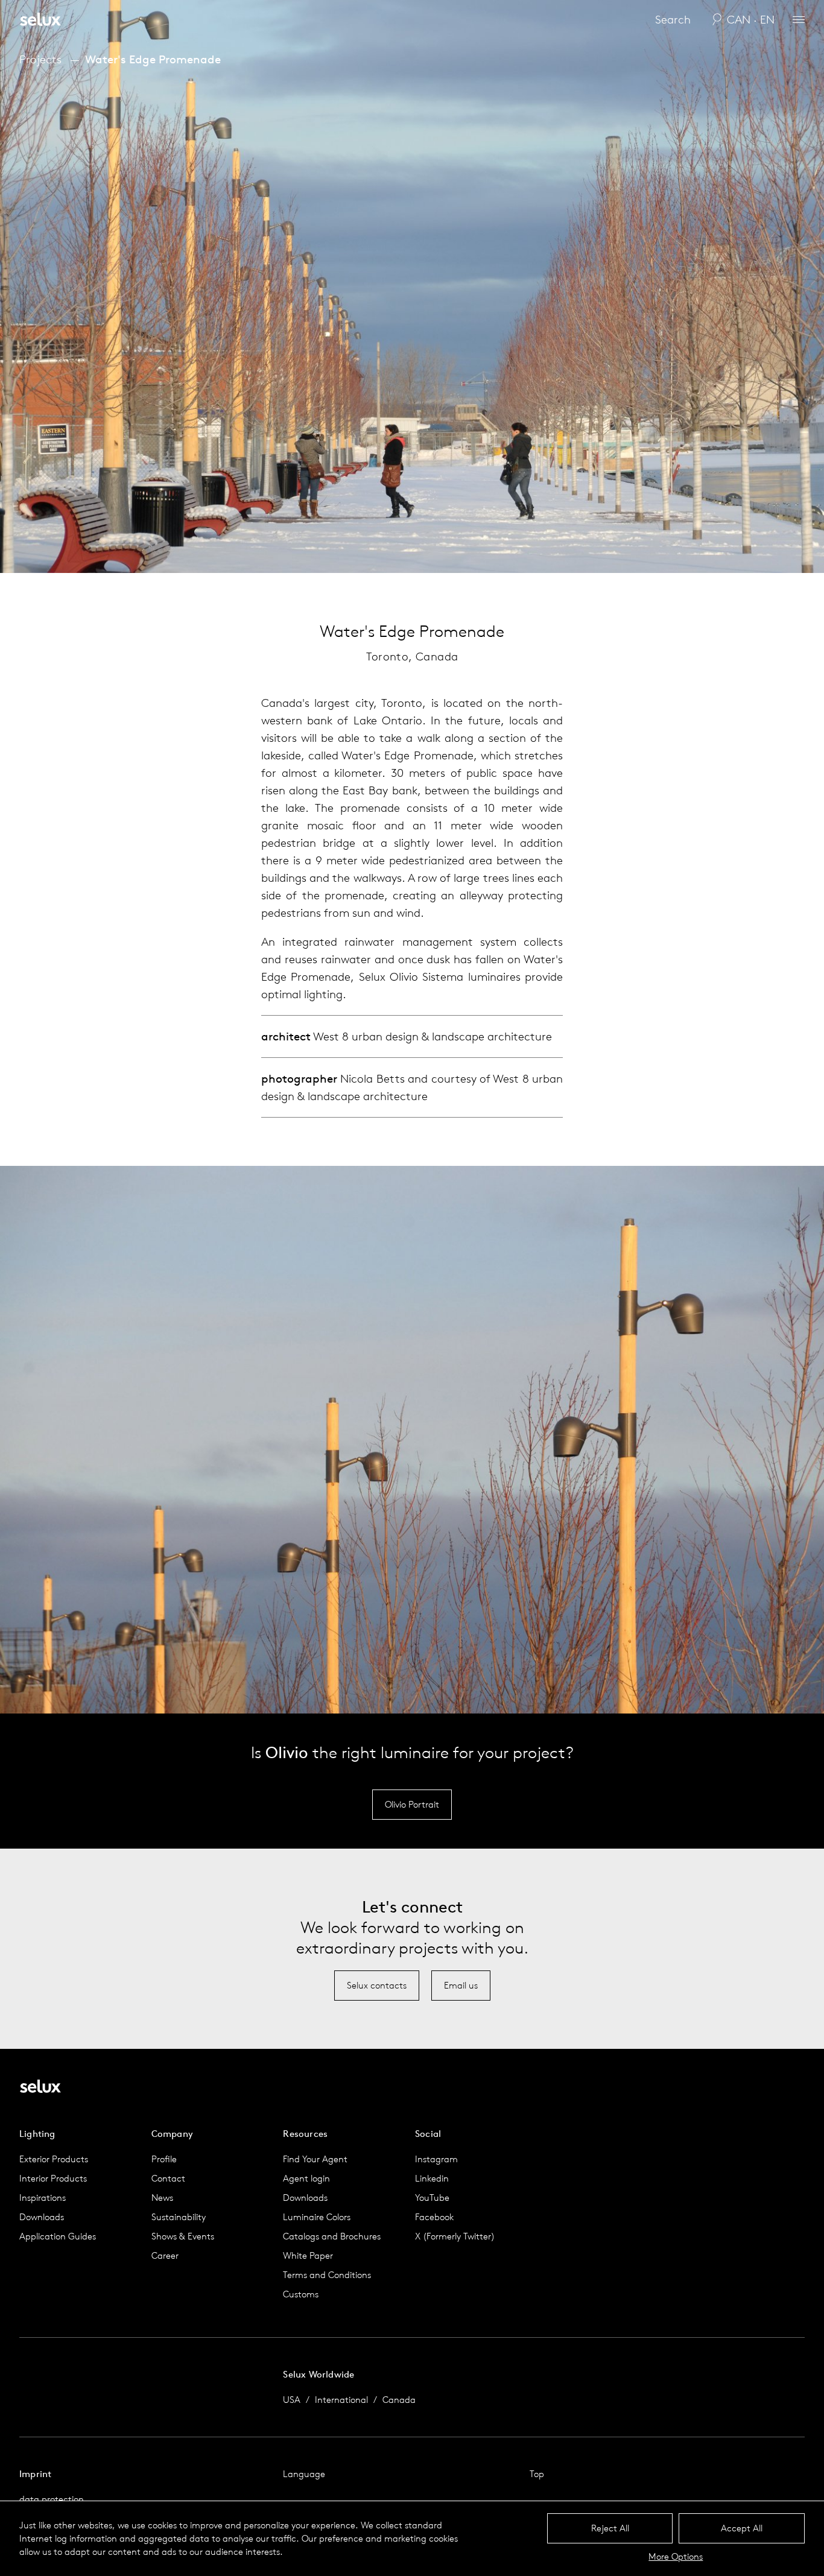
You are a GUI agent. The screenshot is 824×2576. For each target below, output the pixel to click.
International (341, 2400)
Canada (399, 2400)
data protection (52, 2499)
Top (537, 2474)
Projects (40, 59)
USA (292, 2400)
